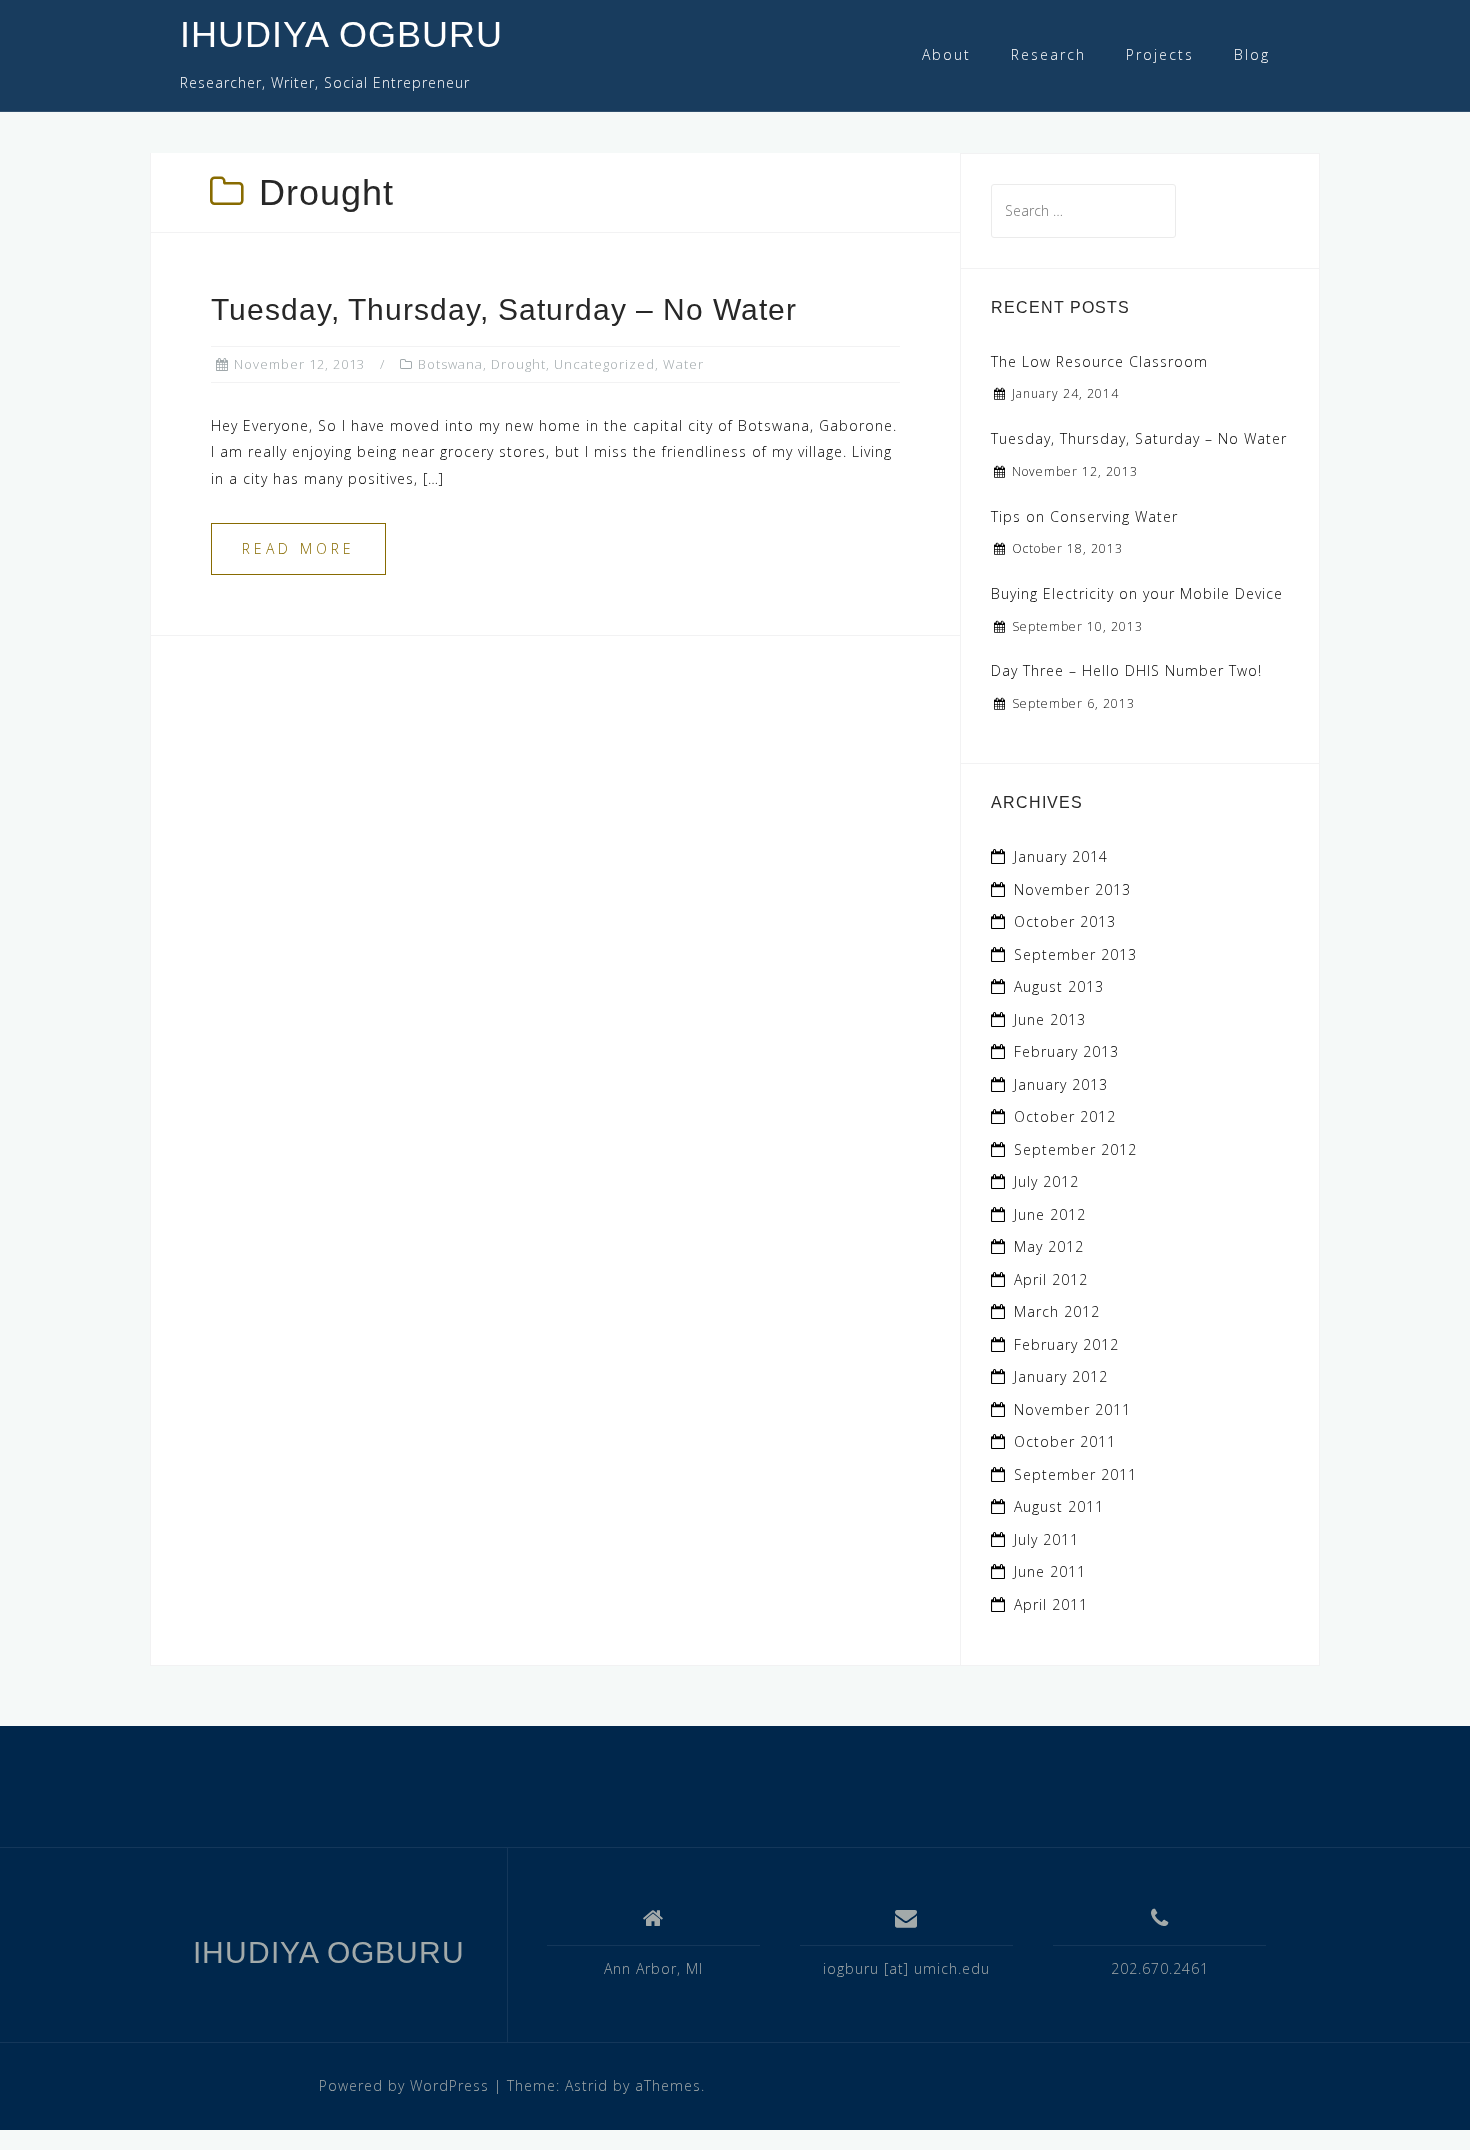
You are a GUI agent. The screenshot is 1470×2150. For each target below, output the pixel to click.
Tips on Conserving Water (1084, 516)
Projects (1160, 54)
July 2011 (1046, 1539)
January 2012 (1061, 1376)
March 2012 (1057, 1311)
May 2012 (1049, 1246)
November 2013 (1072, 889)
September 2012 (1075, 1149)
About (946, 54)
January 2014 (1061, 856)
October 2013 (1065, 921)
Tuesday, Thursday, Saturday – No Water (504, 309)
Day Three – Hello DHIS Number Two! (1126, 670)
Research (1048, 54)
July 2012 (1046, 1181)
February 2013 (1066, 1051)
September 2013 (1075, 954)
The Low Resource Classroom (1099, 361)
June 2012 (1050, 1214)
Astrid (586, 2085)
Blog (1252, 54)
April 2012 (1051, 1279)
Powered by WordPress (404, 2085)
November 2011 (1072, 1409)
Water (683, 364)
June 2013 (1050, 1019)
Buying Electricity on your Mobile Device (1137, 593)
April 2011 (1051, 1604)
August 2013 (1059, 986)
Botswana (450, 364)
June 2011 (1050, 1571)
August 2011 (1059, 1506)
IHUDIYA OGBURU (341, 34)
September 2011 (1075, 1474)
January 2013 (1061, 1084)
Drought (518, 364)
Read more (298, 548)
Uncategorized (604, 364)
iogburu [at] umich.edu (906, 1968)
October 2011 (1065, 1441)
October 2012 (1065, 1116)
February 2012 (1066, 1344)
